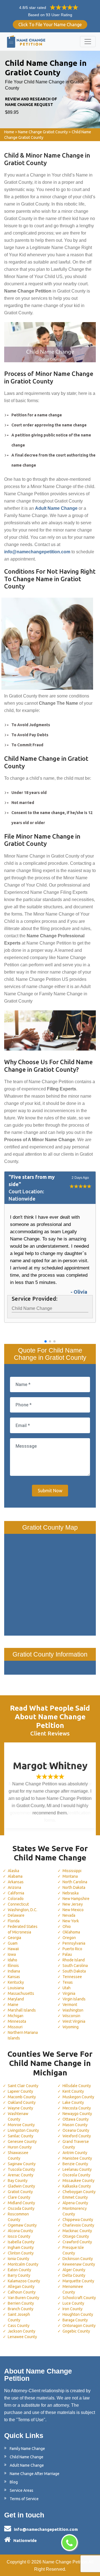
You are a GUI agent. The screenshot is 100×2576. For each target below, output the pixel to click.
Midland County (21, 2203)
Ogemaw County (22, 2225)
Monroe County (21, 2125)
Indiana (14, 1971)
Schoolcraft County (79, 2298)
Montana (70, 1876)
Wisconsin (71, 2016)
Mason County (75, 2125)
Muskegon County (78, 2097)
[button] (46, 1341)
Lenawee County (22, 2337)
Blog (14, 2482)
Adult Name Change (27, 2465)
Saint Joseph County (19, 2317)
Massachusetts (21, 1993)
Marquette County (78, 2281)
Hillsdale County (77, 2086)
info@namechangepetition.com (46, 2529)
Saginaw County (22, 2164)
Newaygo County (77, 2114)
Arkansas (16, 1882)
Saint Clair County (23, 2086)
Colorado (16, 1899)
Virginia (69, 1993)
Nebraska (71, 1893)
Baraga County (75, 2320)
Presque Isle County (73, 2250)
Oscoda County (21, 2208)
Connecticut (18, 1904)
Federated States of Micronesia (23, 1929)
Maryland (16, 1999)
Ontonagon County (79, 2326)
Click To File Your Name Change (50, 25)
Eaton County (19, 2270)
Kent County (73, 2091)
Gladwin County (21, 2186)
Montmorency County (75, 2211)
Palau (67, 1954)
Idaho (12, 1960)
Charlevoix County (78, 2225)
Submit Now (50, 1491)
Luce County (73, 2303)
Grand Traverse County (76, 2144)
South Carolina (75, 1966)
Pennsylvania (74, 1943)
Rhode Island (74, 1960)
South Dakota (74, 1971)
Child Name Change (27, 2457)
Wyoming (71, 2027)
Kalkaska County (77, 2186)
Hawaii (13, 1949)
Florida (14, 1921)
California (16, 1893)
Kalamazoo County (24, 2281)
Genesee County (22, 2142)
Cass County (19, 2326)
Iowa (12, 1954)
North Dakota (74, 1887)
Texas (68, 1982)
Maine (13, 2005)
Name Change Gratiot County (43, 132)
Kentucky (16, 1982)
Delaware (16, 1915)
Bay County (18, 2181)
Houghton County (78, 2314)
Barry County (19, 2275)
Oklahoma (71, 1932)
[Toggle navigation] (88, 42)
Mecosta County (77, 2108)
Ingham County (21, 2247)
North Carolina (75, 1882)
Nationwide (25, 2540)
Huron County (20, 2147)
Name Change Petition (65, 2562)
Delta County (74, 2275)
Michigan (16, 2016)
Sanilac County (21, 2136)
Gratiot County (20, 2192)
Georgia (14, 1938)
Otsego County (76, 2236)
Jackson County (22, 2331)
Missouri (15, 2027)
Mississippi (72, 1871)
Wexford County (77, 2136)
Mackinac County (77, 2231)
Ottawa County (76, 2119)
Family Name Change (27, 2449)
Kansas (14, 1977)
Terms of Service (24, 2499)
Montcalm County (23, 2264)
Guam (13, 1943)
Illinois (13, 1966)
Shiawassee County (18, 2155)
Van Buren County (23, 2298)
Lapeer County (20, 2091)
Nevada (69, 1915)
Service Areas (22, 2490)
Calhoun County (22, 2292)
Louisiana (16, 1988)
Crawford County (77, 2242)
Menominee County (73, 2289)
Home (9, 132)
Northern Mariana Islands (23, 2035)
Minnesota (17, 2021)
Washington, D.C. (22, 1910)
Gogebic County (76, 2331)
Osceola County (76, 2175)
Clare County (19, 2197)
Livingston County (23, 2130)
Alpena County (75, 2203)
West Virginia (74, 2021)
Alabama (15, 1876)
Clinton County (21, 2253)
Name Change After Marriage (35, 2474)
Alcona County (20, 2231)
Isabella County (21, 2242)
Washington (73, 2010)
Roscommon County (18, 2217)
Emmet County (75, 2197)
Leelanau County (77, 2169)
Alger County (74, 2270)
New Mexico (73, 1910)
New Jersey (73, 1904)
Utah (67, 1988)
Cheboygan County (79, 2192)
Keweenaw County (79, 2264)
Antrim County (75, 2153)
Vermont (70, 2005)
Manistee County (77, 2158)
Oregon (69, 1938)
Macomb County (22, 2097)
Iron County (72, 2309)
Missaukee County (78, 2181)
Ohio (67, 1926)
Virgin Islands (74, 1999)
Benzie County (75, 2164)
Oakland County (22, 2102)
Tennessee (72, 1977)
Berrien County (21, 2303)
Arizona (14, 1887)
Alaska (13, 1871)
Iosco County (19, 2236)
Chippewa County (78, 2220)
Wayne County (20, 2108)
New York (71, 1921)
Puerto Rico (72, 1949)
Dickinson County (78, 2259)
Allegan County (21, 2287)
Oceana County (76, 2130)
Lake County (73, 2102)
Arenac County (21, 2175)
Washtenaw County (18, 2116)
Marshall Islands (22, 2010)
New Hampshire (76, 1899)
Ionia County (18, 2259)
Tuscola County (21, 2169)
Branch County (21, 2309)
